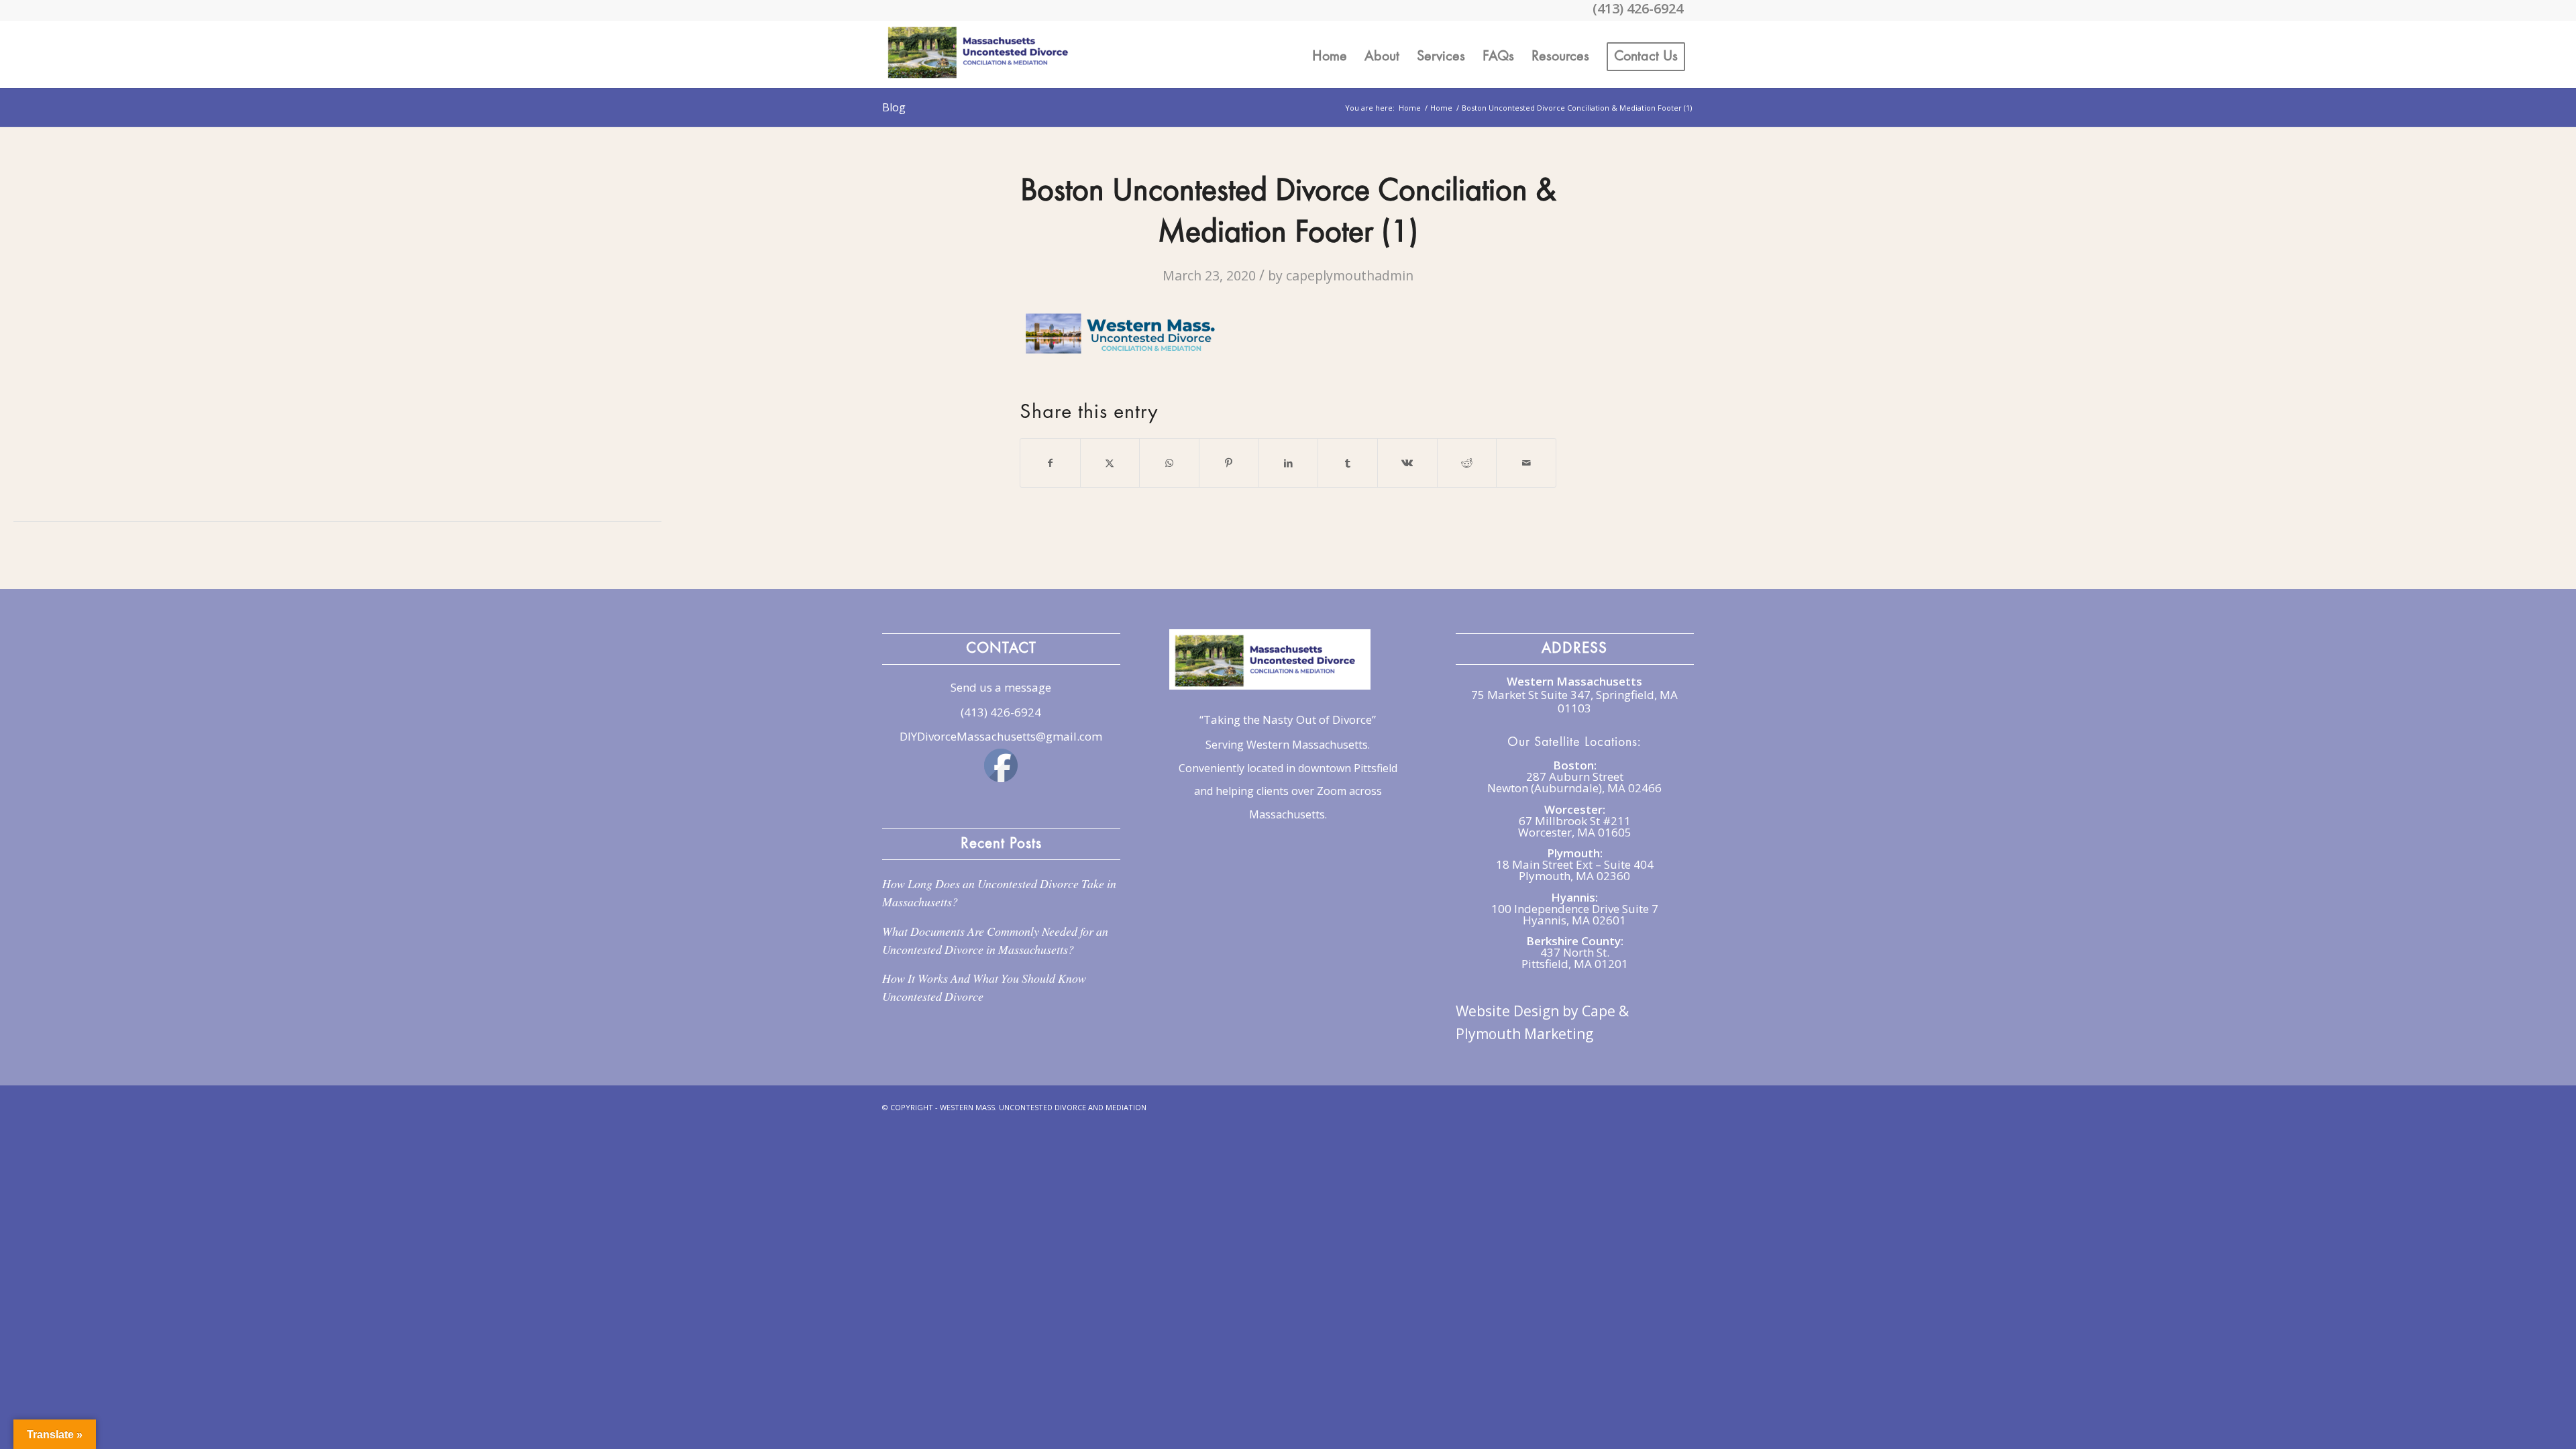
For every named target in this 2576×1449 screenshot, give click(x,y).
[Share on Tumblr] (1348, 463)
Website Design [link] (1507, 1011)
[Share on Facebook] (1050, 463)
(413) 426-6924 (1001, 712)
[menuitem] (1330, 54)
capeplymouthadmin (1350, 275)
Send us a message (1001, 687)
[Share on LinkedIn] (1289, 463)
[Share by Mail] (1526, 463)
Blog (894, 107)
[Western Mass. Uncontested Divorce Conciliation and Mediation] (983, 54)
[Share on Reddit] (1467, 463)
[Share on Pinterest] (1229, 463)
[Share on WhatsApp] (1169, 463)
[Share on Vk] (1407, 463)
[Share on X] (1110, 463)
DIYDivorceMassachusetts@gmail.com (1001, 736)
